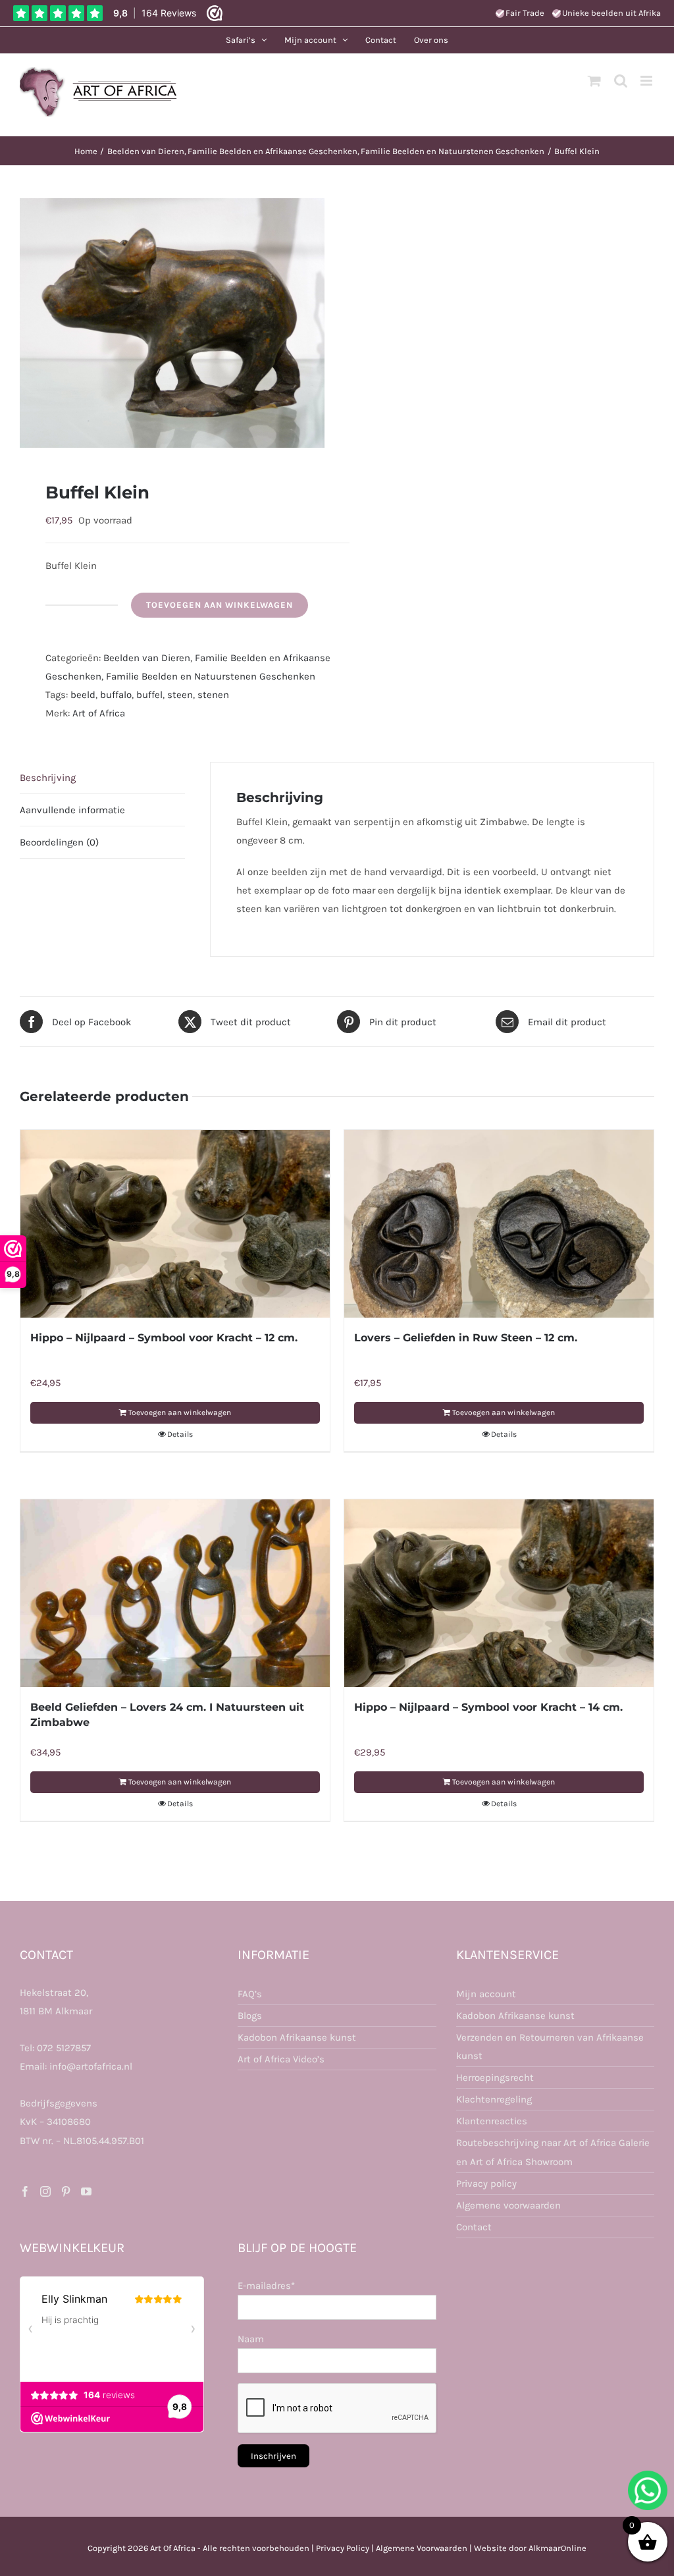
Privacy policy (486, 2184)
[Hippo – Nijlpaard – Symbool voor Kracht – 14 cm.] (499, 1593)
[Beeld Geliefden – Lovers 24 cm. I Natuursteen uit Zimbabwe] (175, 1593)
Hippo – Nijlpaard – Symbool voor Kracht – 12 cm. (164, 1338)
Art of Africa (99, 713)
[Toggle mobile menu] (647, 81)
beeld (83, 695)
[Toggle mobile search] (621, 81)
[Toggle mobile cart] (594, 81)
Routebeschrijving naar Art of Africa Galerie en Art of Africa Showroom (553, 2152)
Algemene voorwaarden (508, 2205)
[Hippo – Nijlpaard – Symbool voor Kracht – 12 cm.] (175, 1224)
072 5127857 (64, 2048)
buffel (149, 695)
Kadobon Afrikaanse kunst (297, 2037)
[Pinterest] (66, 2191)
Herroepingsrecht (495, 2078)
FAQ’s (250, 1994)
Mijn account (486, 1994)
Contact (474, 2227)
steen (180, 695)
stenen (213, 695)
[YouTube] (86, 2191)
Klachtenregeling (494, 2099)
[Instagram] (45, 2191)
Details (180, 1434)
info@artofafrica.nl (91, 2066)
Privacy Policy (343, 2548)
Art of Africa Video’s (281, 2059)
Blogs (250, 2016)
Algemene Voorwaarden (422, 2548)
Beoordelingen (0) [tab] (59, 842)
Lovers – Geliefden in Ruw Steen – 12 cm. (466, 1338)
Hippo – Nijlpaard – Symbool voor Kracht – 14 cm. (488, 1707)
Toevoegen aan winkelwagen (220, 605)
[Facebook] (25, 2191)
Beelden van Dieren (147, 658)
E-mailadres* (266, 2286)
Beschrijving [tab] (48, 778)
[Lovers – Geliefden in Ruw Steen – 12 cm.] (499, 1224)
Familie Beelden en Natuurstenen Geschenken (211, 676)
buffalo (116, 695)
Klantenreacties (492, 2121)
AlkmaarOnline (557, 2548)
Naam (251, 2339)
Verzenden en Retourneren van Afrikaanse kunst (550, 2047)
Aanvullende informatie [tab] (72, 810)
